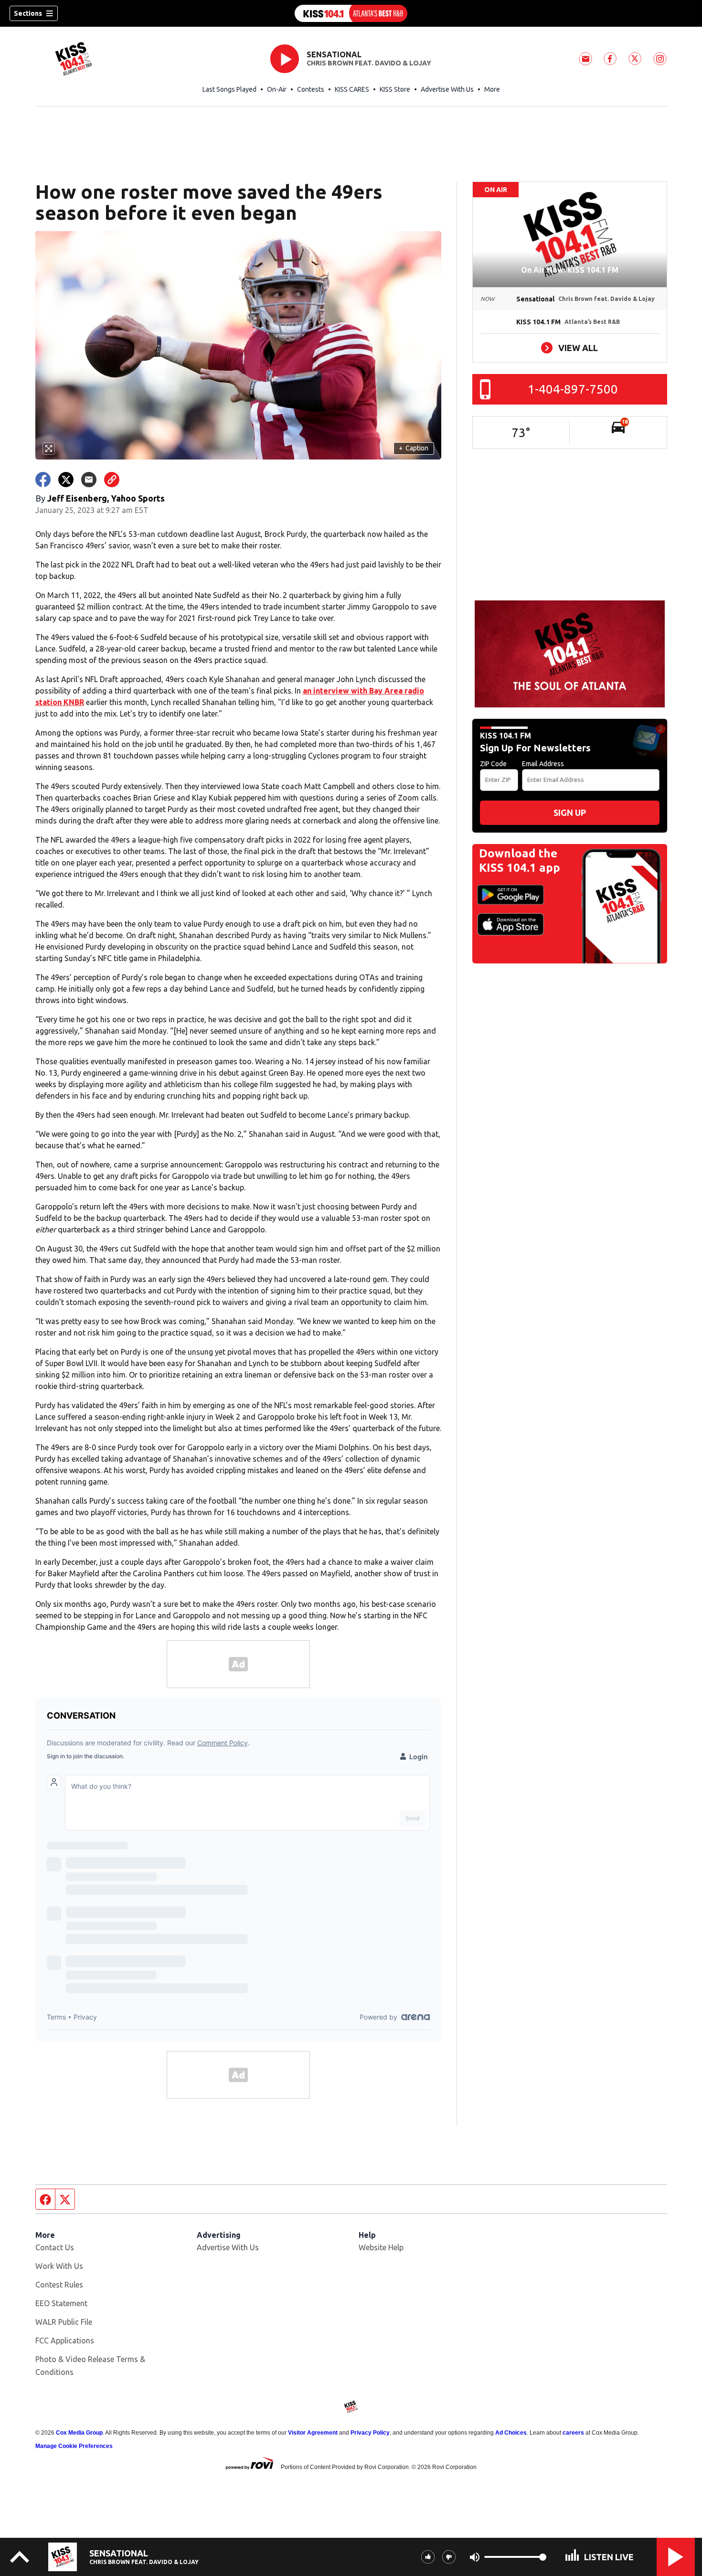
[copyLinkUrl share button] (112, 480)
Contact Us (55, 2247)
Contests (311, 89)
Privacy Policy (370, 2433)
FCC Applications (65, 2341)
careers (573, 2433)
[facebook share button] (43, 480)
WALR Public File (64, 2322)
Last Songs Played (229, 89)
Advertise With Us (447, 89)
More (492, 89)
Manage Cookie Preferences (74, 2446)
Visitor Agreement (313, 2433)
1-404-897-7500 (573, 389)
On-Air (277, 89)
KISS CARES (352, 89)
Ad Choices (511, 2433)
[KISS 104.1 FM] (351, 13)
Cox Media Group (79, 2433)
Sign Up (570, 812)
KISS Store (395, 89)
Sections (28, 13)
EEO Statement (61, 2303)
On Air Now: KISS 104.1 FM (570, 270)
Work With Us (59, 2266)
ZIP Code (493, 764)
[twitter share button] (66, 480)
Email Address (543, 764)
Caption (414, 448)
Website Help (381, 2247)
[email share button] (89, 480)
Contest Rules (59, 2285)
